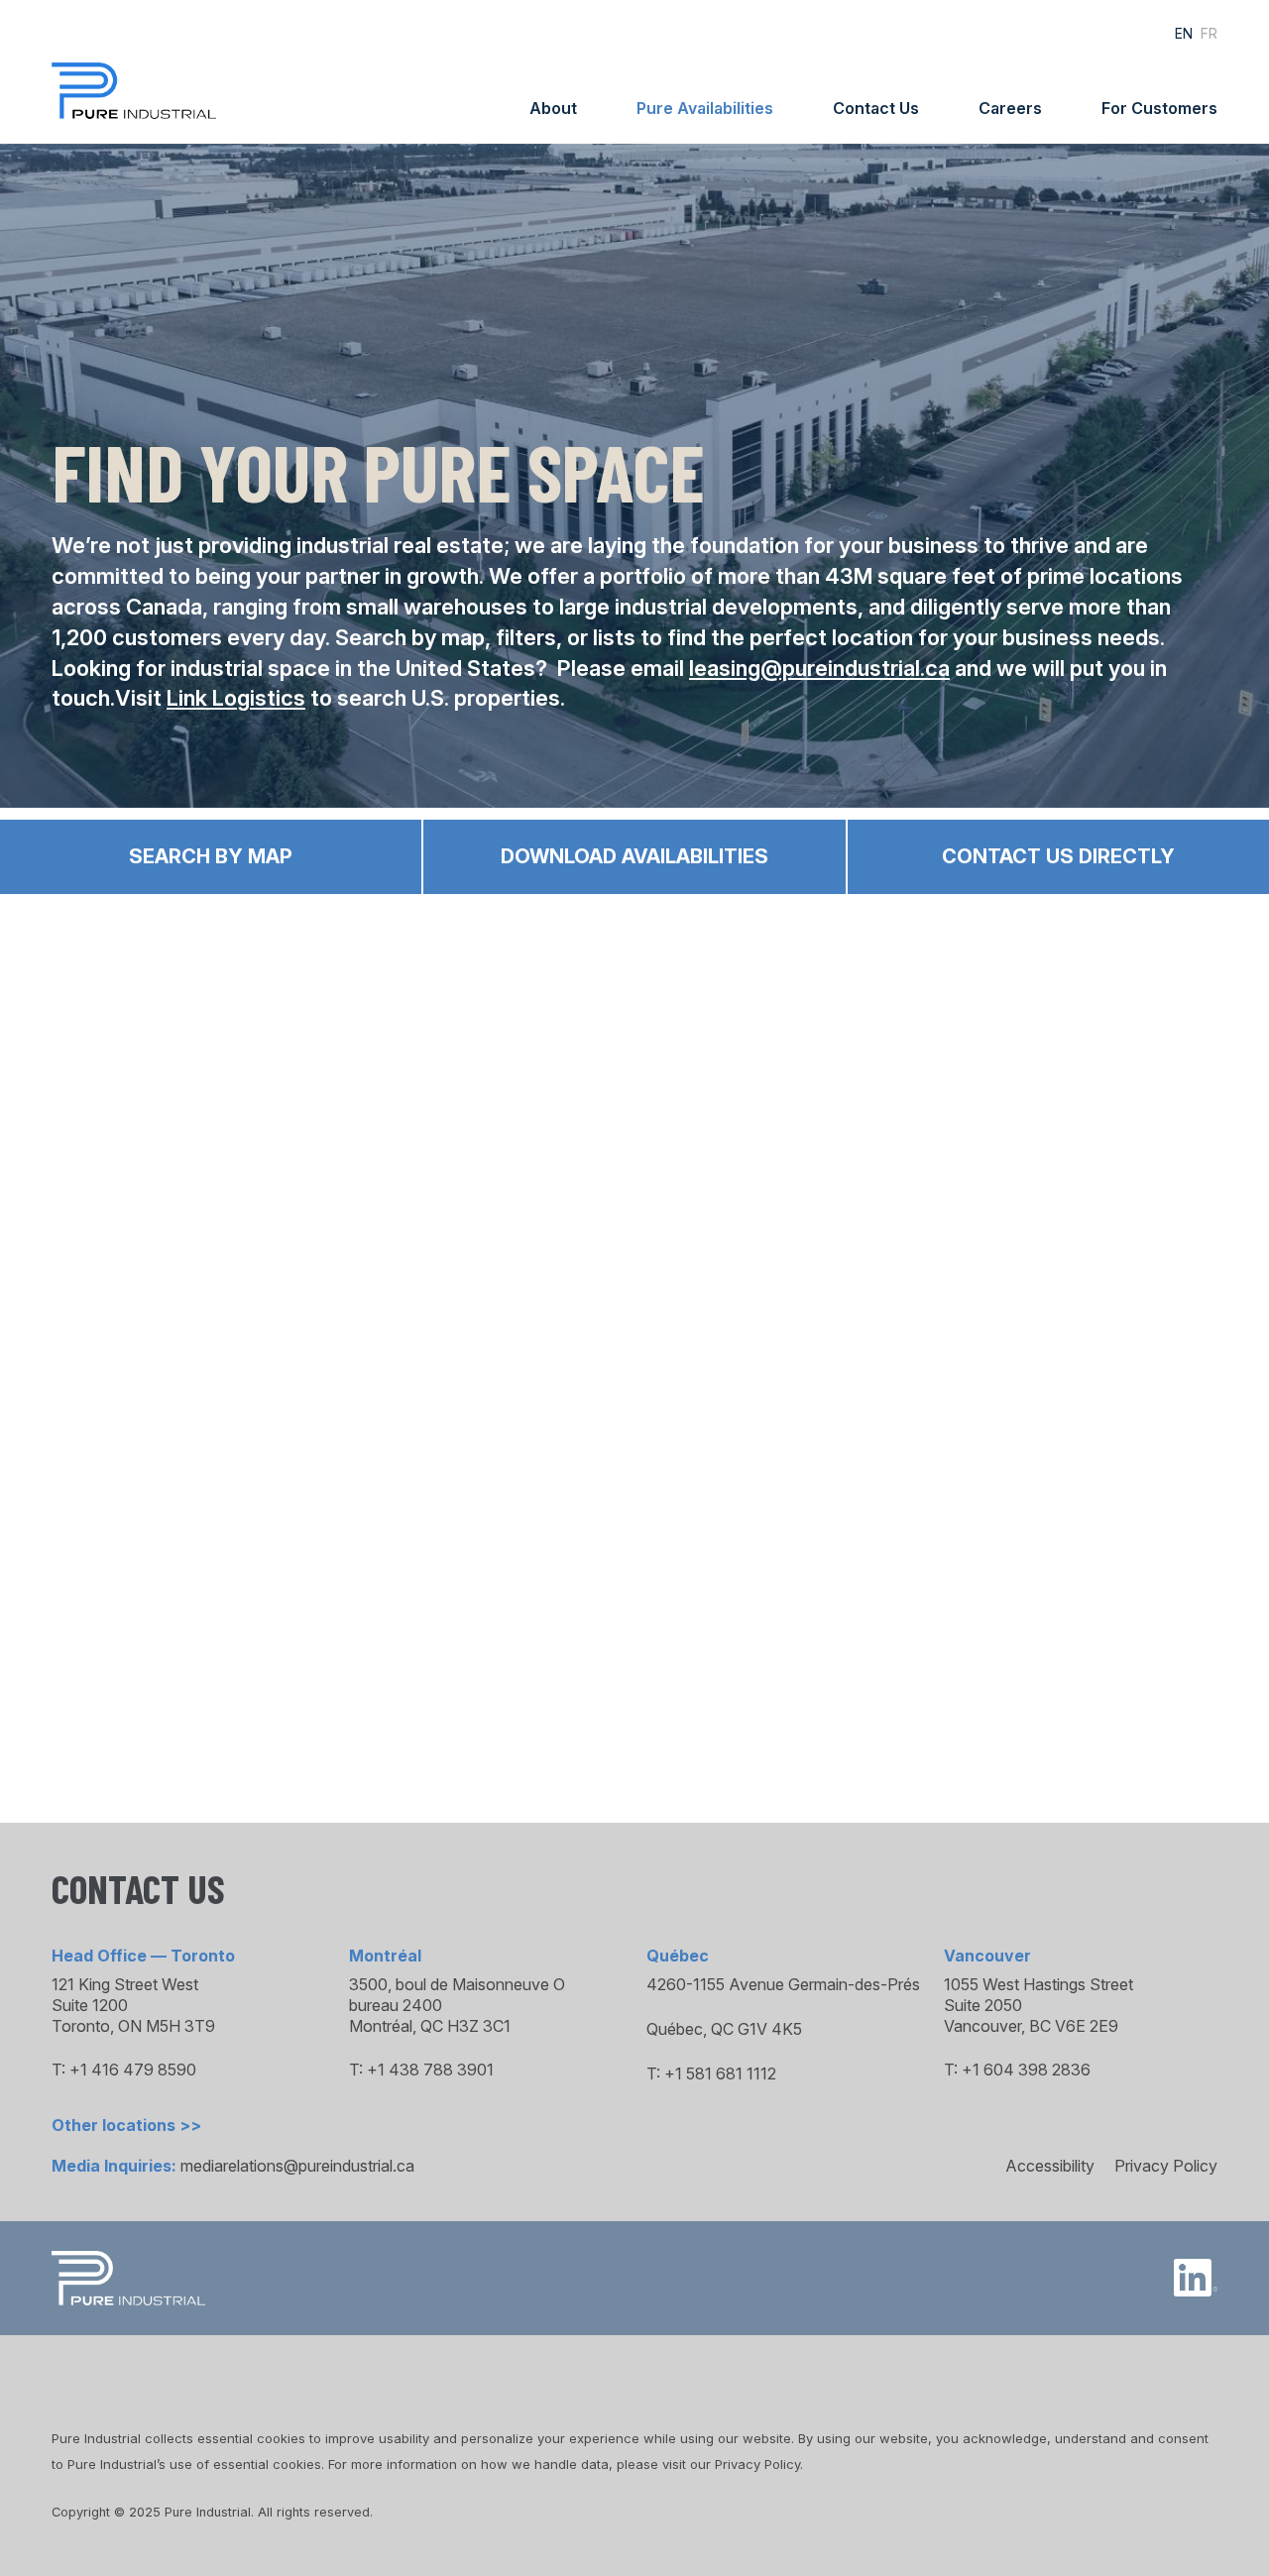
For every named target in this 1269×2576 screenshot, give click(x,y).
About (553, 108)
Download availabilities (634, 856)
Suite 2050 (983, 2005)
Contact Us (876, 108)
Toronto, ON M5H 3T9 (133, 2026)
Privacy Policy (1166, 2166)
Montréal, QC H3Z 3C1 (430, 2026)
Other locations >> (126, 2125)
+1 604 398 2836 (1026, 2070)
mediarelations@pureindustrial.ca (297, 2166)
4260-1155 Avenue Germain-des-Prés (783, 1984)
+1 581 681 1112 (720, 2073)
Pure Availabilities (705, 108)
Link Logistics (236, 698)
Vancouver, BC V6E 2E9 (1031, 2026)
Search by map (211, 856)
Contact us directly (1058, 856)
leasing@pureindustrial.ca (819, 668)
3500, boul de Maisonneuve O (457, 1984)
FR (1209, 33)
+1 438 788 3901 (430, 2070)
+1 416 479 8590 (133, 2070)
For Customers (1159, 108)
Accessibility (1050, 2166)
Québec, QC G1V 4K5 (724, 2029)
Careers (1010, 108)
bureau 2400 (396, 2005)
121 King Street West (125, 1984)
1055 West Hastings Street (1038, 1984)
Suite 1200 (90, 2005)
